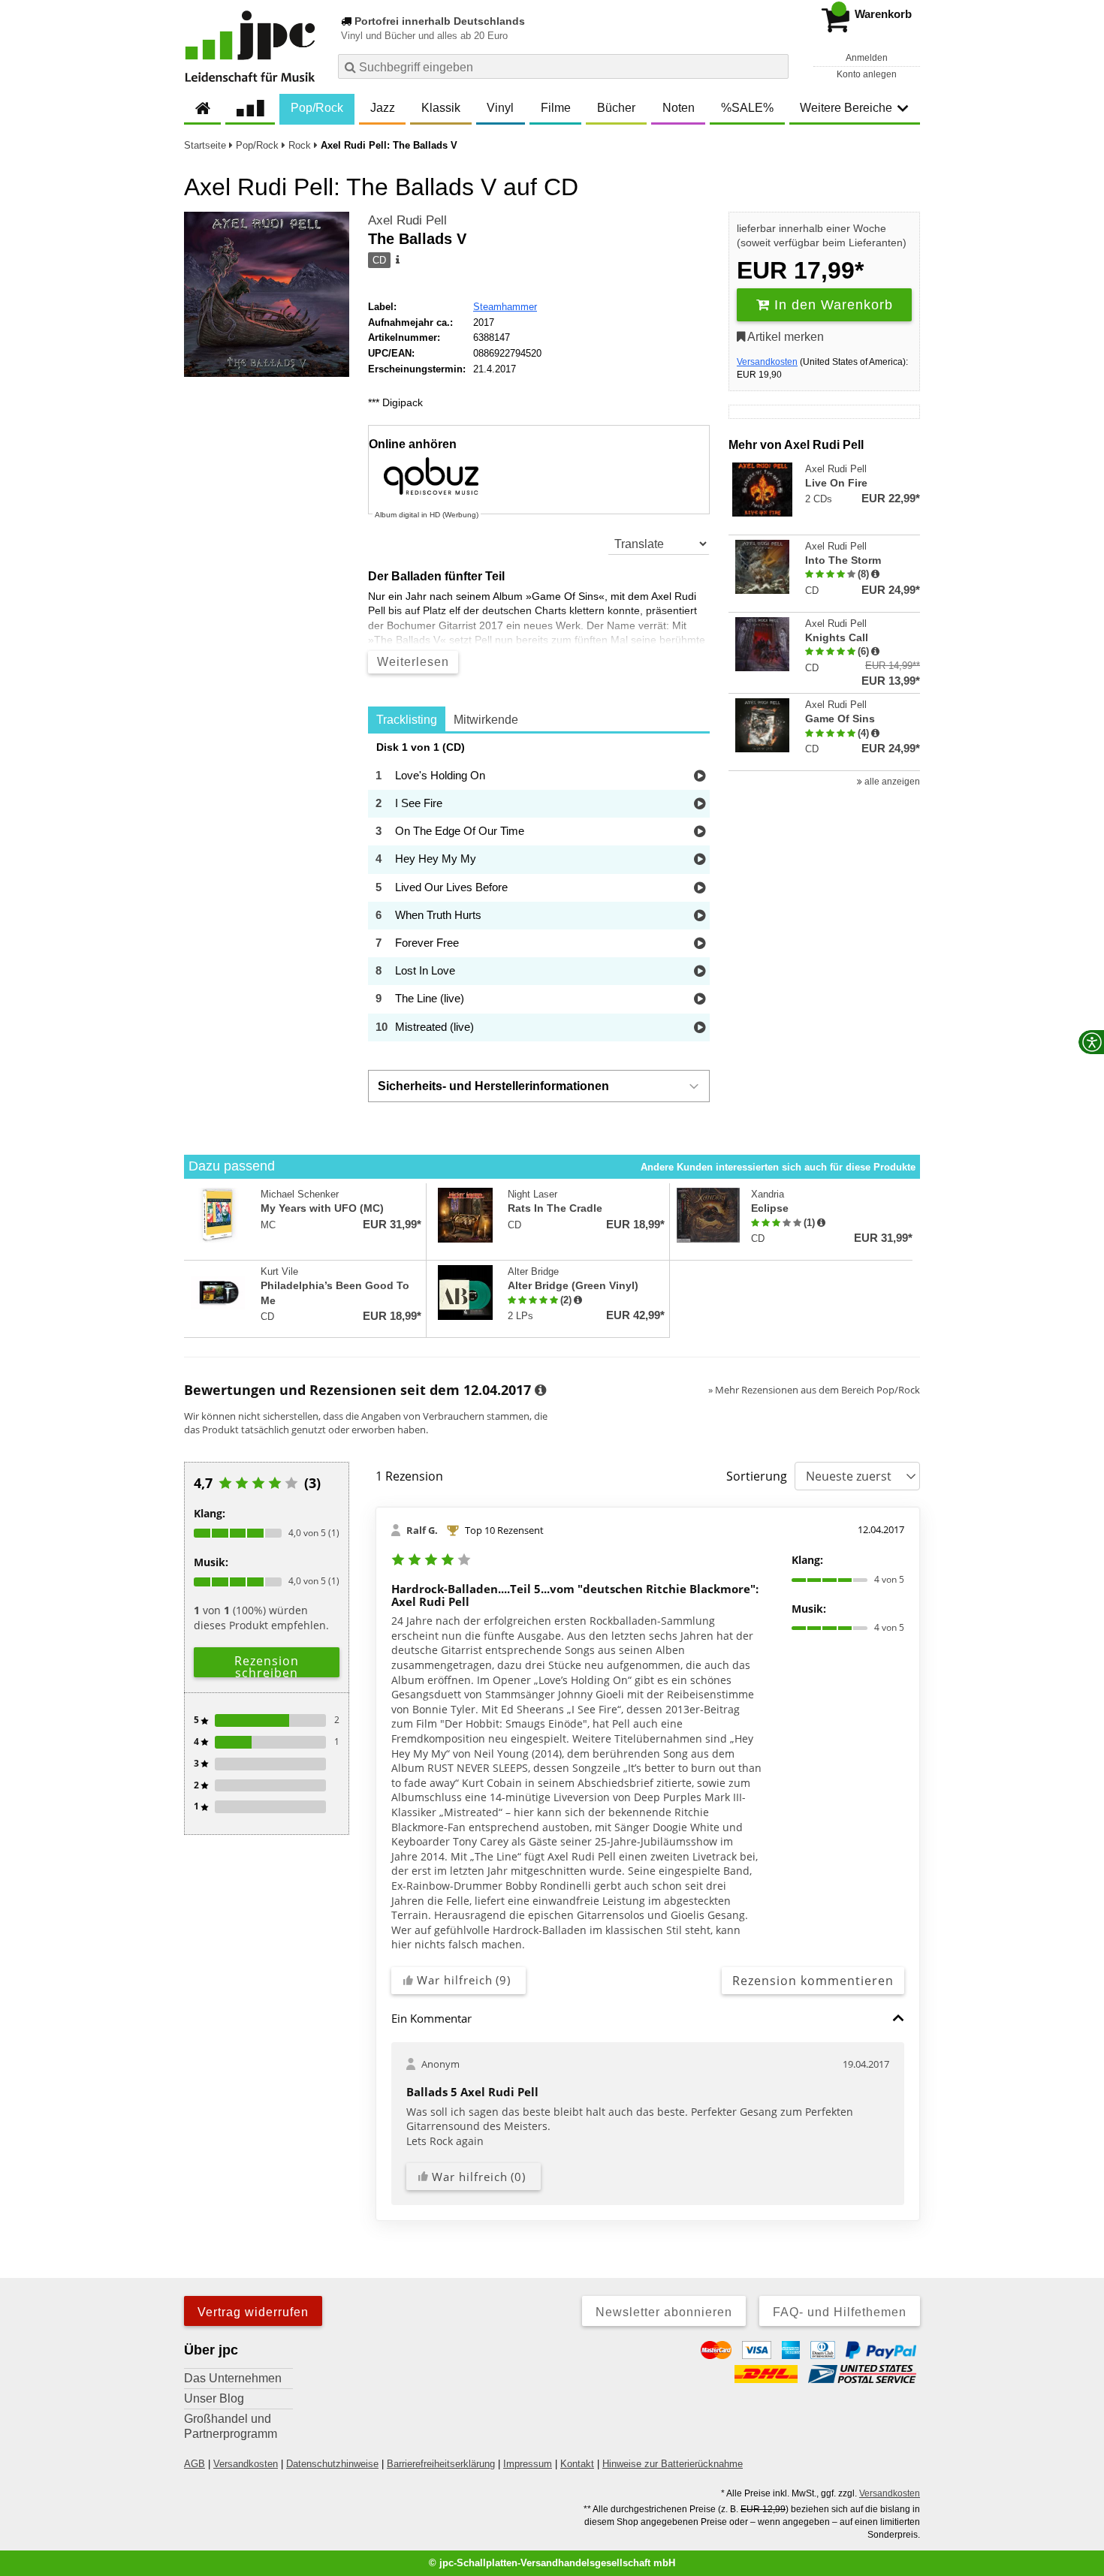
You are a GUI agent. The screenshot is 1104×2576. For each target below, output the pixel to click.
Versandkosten (767, 362)
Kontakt (577, 2464)
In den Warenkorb (831, 305)
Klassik (441, 108)
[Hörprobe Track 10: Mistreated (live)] (700, 1028)
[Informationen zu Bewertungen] (540, 1390)
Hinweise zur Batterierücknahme (673, 2464)
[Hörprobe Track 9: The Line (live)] (700, 1000)
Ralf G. (422, 1530)
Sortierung (757, 1476)
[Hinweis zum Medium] (397, 261)
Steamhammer (505, 307)
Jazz (383, 108)
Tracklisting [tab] (407, 720)
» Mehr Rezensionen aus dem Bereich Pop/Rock (814, 1390)
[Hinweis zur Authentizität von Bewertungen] (875, 574)
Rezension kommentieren (813, 1981)
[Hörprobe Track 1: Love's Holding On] (700, 777)
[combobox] (563, 66)
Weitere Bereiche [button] (846, 108)
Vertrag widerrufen (253, 2312)
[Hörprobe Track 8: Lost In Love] (700, 972)
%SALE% (747, 108)
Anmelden (867, 58)
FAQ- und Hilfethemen (840, 2312)
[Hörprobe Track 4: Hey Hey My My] (700, 860)
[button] (898, 2018)
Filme (556, 108)
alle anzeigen (891, 782)
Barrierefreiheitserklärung (441, 2464)
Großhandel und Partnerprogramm (231, 2426)
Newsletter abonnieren (664, 2312)
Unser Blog (214, 2398)
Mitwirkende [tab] (486, 720)
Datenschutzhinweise (332, 2464)
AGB (195, 2464)
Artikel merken (784, 337)
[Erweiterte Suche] (775, 66)
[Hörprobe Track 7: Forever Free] (700, 944)
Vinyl (500, 108)
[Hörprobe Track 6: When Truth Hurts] (700, 916)
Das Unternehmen (233, 2378)
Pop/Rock (317, 108)
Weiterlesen (413, 662)
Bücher (616, 108)
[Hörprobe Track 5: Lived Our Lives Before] (700, 889)
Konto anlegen (867, 74)
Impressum (528, 2464)
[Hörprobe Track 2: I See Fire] (700, 804)
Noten (679, 108)
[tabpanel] (539, 891)
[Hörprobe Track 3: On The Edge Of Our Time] (700, 832)
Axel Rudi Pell (407, 220)
